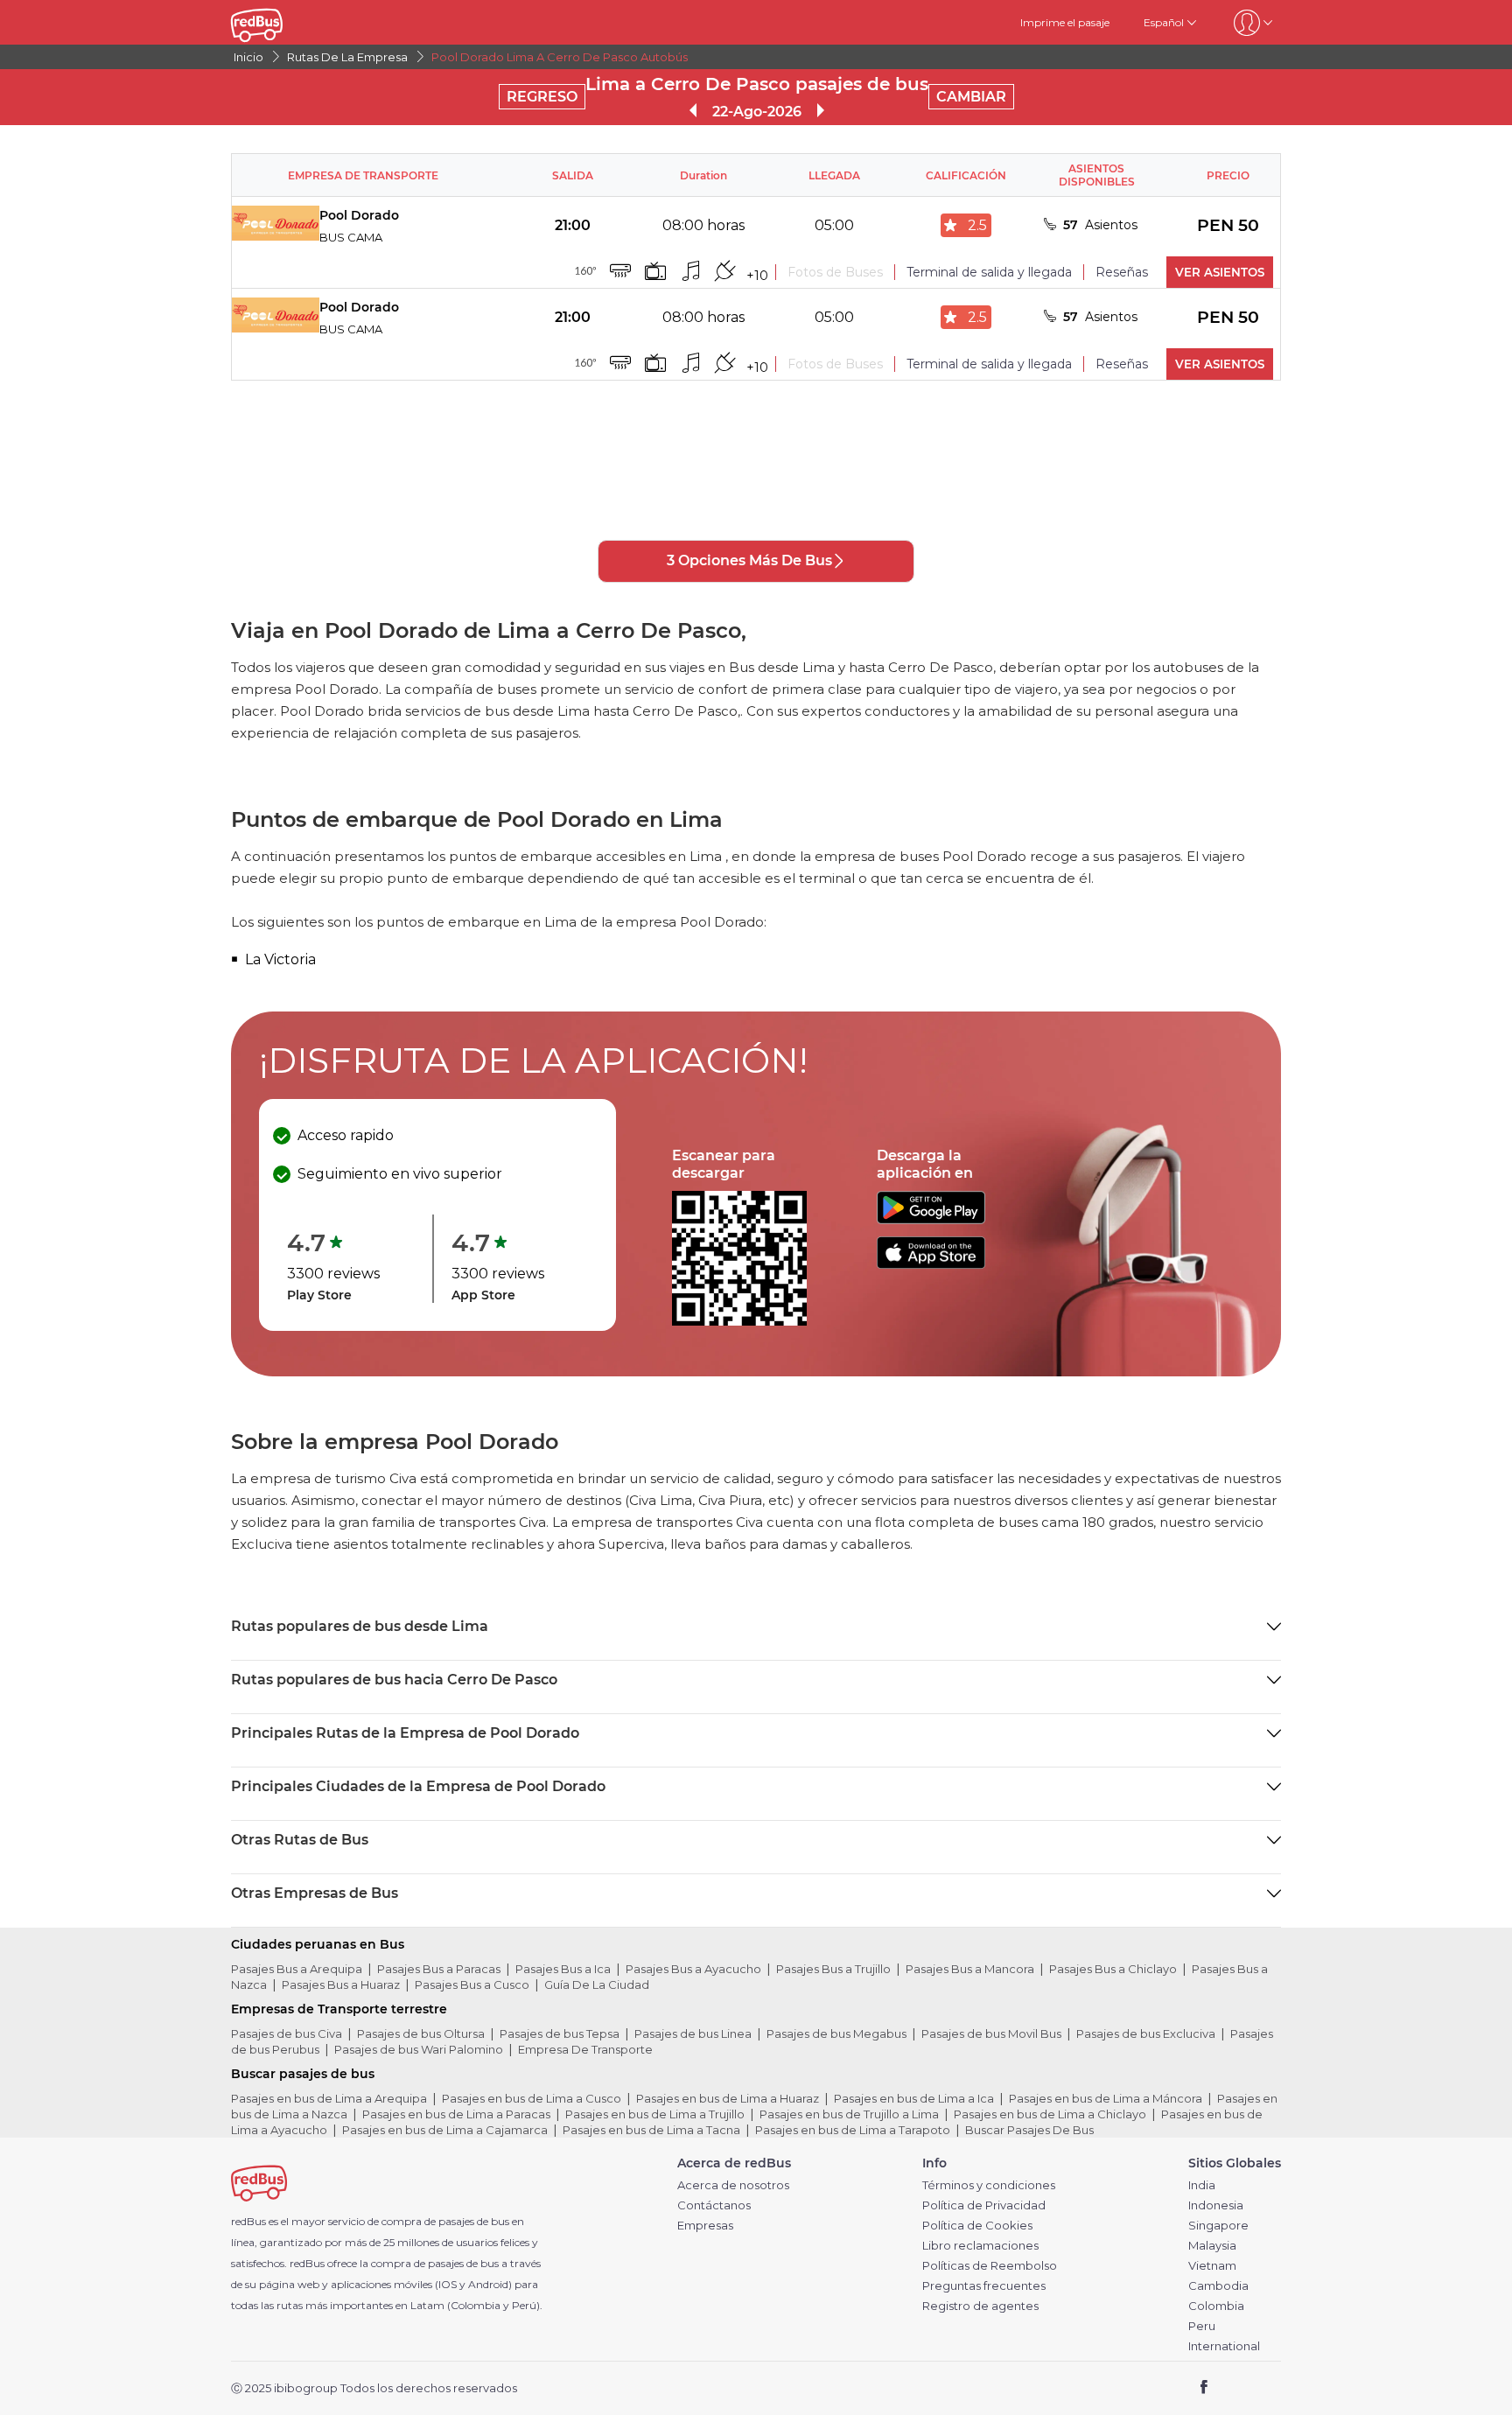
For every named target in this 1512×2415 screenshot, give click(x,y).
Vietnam (1212, 2266)
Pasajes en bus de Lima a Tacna (651, 2130)
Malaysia (1212, 2246)
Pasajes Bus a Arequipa (297, 1969)
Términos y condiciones (989, 2185)
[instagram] (1261, 2388)
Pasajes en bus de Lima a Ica (914, 2098)
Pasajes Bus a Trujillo (833, 1969)
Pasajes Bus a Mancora (970, 1969)
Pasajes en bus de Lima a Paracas (456, 2114)
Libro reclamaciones (980, 2246)
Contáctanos (714, 2205)
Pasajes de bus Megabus (836, 2033)
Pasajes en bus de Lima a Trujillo (655, 2114)
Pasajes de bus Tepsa (560, 2033)
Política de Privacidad (984, 2205)
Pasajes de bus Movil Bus (991, 2033)
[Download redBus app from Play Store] (931, 1219)
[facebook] (1204, 2388)
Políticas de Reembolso (990, 2266)
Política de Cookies (977, 2226)
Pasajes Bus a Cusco (472, 1984)
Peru (1202, 2326)
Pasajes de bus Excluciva (1146, 2033)
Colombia (1216, 2306)
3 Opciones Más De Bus (749, 560)
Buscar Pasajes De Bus (1029, 2130)
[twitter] (1236, 2388)
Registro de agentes (980, 2306)
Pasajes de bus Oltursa (421, 2033)
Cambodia (1218, 2286)
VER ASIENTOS (1220, 272)
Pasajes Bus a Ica (563, 1969)
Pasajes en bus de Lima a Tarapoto (853, 2130)
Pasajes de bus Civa (287, 2033)
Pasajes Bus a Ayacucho (693, 1969)
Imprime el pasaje (1065, 22)
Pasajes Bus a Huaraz (341, 1984)
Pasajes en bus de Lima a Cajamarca (445, 2130)
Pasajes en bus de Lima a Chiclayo (1050, 2114)
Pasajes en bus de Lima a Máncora (1106, 2098)
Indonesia (1216, 2205)
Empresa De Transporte (585, 2049)
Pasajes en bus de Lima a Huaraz (728, 2098)
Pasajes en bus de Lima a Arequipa (329, 2098)
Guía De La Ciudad (597, 1984)
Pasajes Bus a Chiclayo (1113, 1969)
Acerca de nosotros (733, 2185)
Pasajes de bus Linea (693, 2033)
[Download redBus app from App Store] (931, 1264)
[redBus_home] (283, 22)
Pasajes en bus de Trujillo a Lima (849, 2114)
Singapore (1218, 2226)
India (1202, 2185)
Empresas (705, 2226)
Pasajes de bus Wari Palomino (419, 2049)
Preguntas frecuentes (984, 2286)
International (1224, 2346)
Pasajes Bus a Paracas (439, 1969)
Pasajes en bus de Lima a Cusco (532, 2098)
